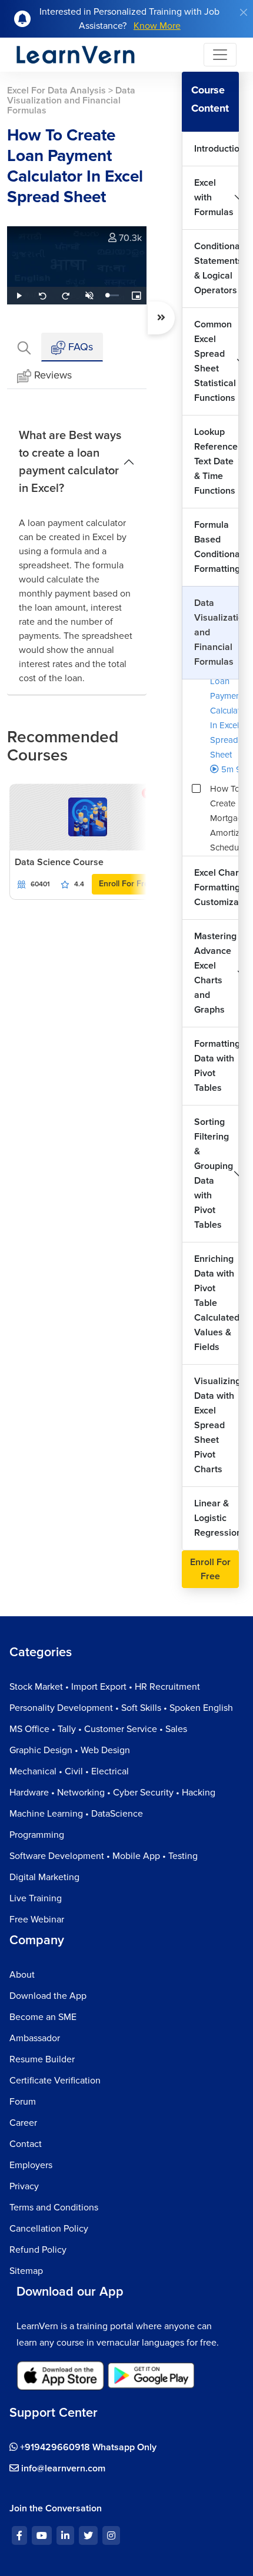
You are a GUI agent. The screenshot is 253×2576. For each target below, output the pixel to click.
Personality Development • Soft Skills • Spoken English (121, 1708)
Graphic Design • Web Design (70, 1750)
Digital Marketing (44, 1877)
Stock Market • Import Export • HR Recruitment (105, 1687)
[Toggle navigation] (220, 55)
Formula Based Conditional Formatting (217, 547)
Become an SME (43, 2017)
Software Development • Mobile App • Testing (104, 1856)
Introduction (217, 149)
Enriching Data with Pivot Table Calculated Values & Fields (217, 1303)
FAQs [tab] (79, 347)
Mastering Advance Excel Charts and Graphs (215, 973)
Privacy (24, 2186)
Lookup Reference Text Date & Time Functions (216, 461)
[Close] (244, 12)
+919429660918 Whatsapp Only (87, 2447)
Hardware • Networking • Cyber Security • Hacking (112, 1793)
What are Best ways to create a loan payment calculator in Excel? (70, 462)
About (22, 1975)
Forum (23, 2102)
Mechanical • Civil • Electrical (69, 1771)
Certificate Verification (55, 2081)
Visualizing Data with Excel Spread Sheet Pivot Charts (217, 1425)
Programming (37, 1835)
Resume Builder (42, 2059)
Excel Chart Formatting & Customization (217, 887)
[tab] (24, 347)
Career (23, 2123)
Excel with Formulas (214, 197)
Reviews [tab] (53, 375)
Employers (31, 2165)
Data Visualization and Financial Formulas (217, 632)
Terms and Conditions (54, 2207)
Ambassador (35, 2038)
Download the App (48, 1996)
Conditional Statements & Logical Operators (217, 268)
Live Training (36, 1898)
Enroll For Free (126, 884)
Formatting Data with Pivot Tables (217, 1066)
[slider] (113, 295)
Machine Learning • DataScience (76, 1814)
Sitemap (26, 2271)
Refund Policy (38, 2250)
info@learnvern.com (62, 2468)
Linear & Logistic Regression (217, 1518)
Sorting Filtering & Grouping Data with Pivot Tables (214, 1173)
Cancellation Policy (49, 2229)
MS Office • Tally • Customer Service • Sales (98, 1729)
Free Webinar (37, 1920)
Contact (26, 2144)
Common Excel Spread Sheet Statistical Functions (215, 361)
